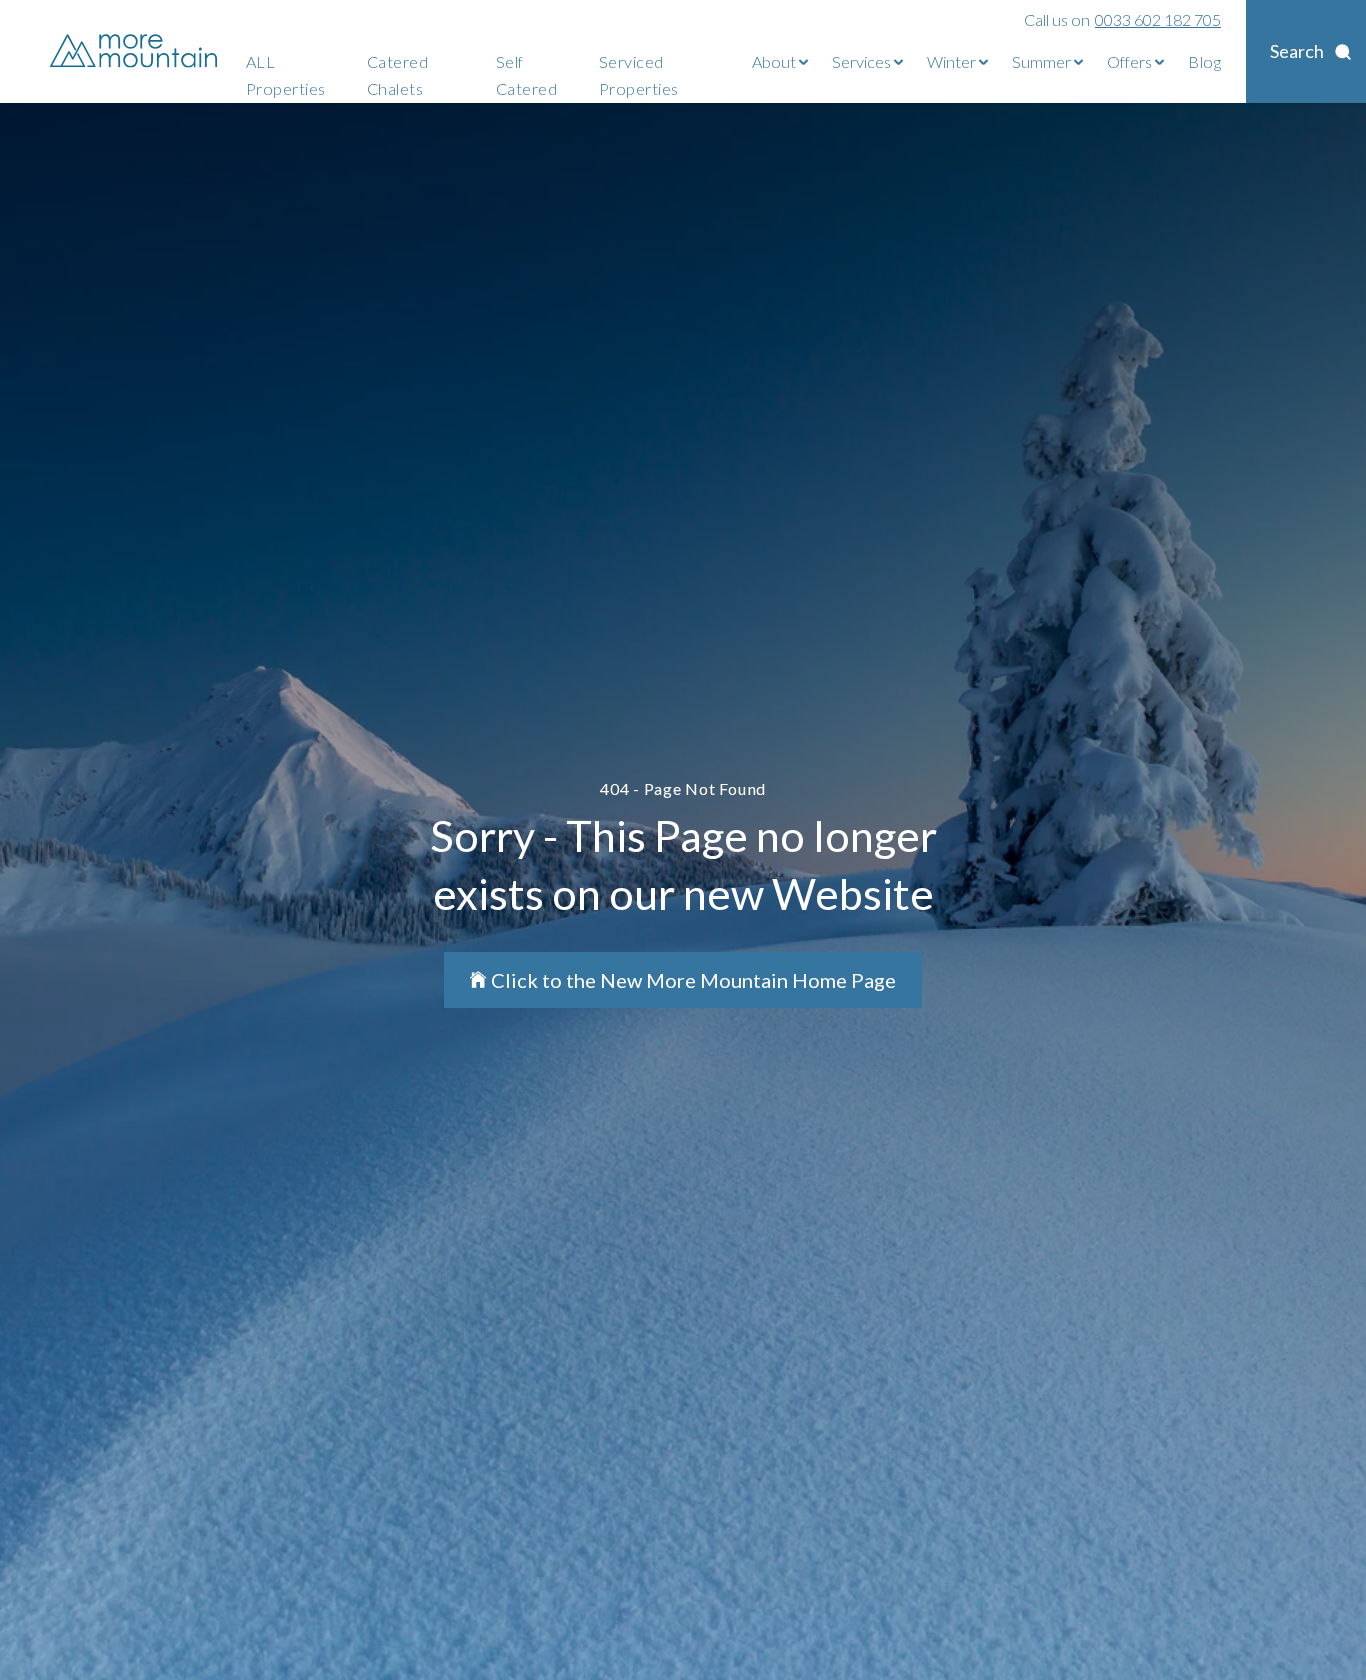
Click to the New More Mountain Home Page (693, 980)
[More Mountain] (135, 51)
